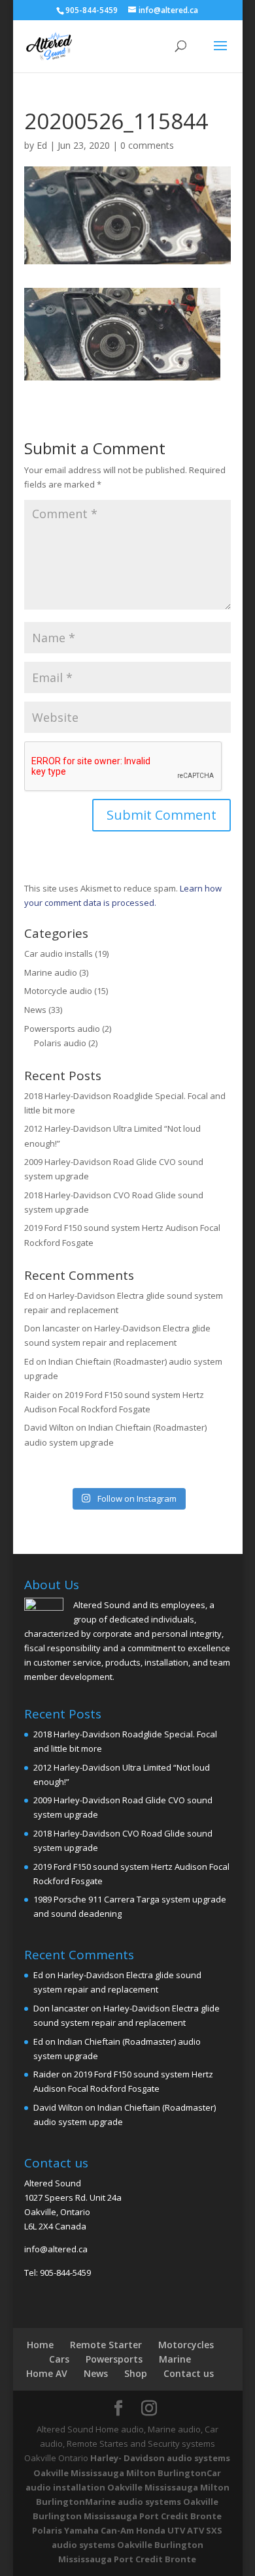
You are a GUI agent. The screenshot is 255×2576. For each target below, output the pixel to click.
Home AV (47, 2373)
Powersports (114, 2359)
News (35, 1010)
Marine (175, 2359)
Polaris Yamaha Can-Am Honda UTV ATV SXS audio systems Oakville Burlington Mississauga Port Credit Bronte (127, 2545)
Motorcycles (186, 2345)
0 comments (147, 145)
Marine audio (51, 972)
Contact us (189, 2373)
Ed (42, 145)
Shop (136, 2373)
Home (40, 2345)
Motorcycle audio (58, 991)
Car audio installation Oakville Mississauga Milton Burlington (127, 2487)
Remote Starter (106, 2345)
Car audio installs (59, 954)
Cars (59, 2359)
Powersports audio (62, 1029)
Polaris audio (60, 1043)
